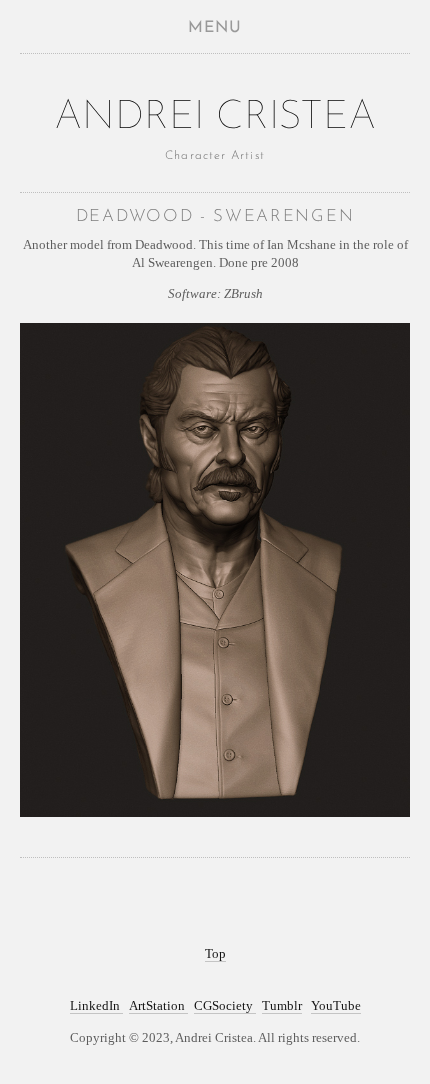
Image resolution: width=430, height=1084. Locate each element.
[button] (215, 27)
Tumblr (282, 1005)
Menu (215, 28)
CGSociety (225, 1005)
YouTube (336, 1005)
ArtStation (158, 1005)
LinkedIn (96, 1005)
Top (215, 953)
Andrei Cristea (215, 118)
